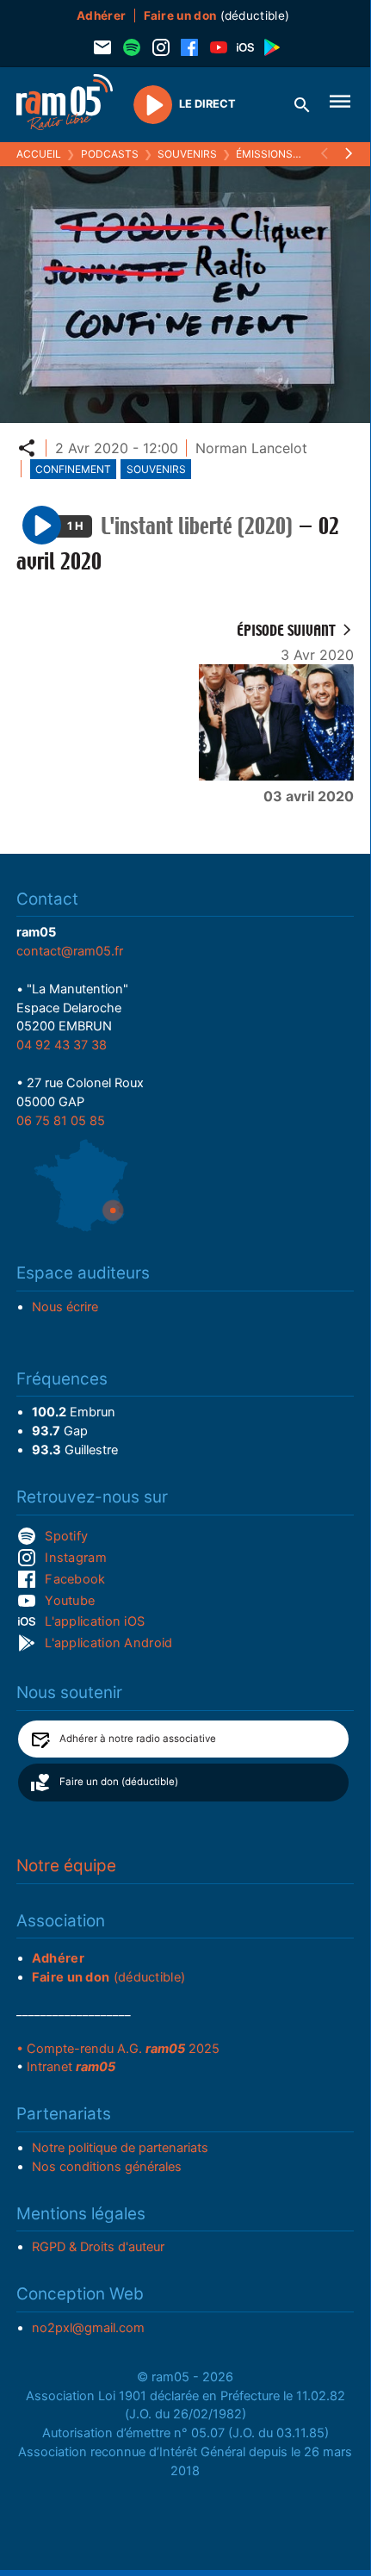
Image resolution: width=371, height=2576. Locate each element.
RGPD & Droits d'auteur (98, 2247)
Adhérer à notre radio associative (138, 1739)
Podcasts (110, 154)
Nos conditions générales (107, 2167)
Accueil (39, 154)
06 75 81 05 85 (61, 1121)
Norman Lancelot (251, 448)
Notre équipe (66, 1866)
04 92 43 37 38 (62, 1045)
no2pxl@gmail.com (88, 2328)
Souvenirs (187, 154)
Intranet (71, 2067)
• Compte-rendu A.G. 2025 (118, 2049)
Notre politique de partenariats (120, 2148)
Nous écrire (65, 1307)
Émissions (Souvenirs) (299, 154)
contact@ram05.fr (70, 951)
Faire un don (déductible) (119, 1782)
